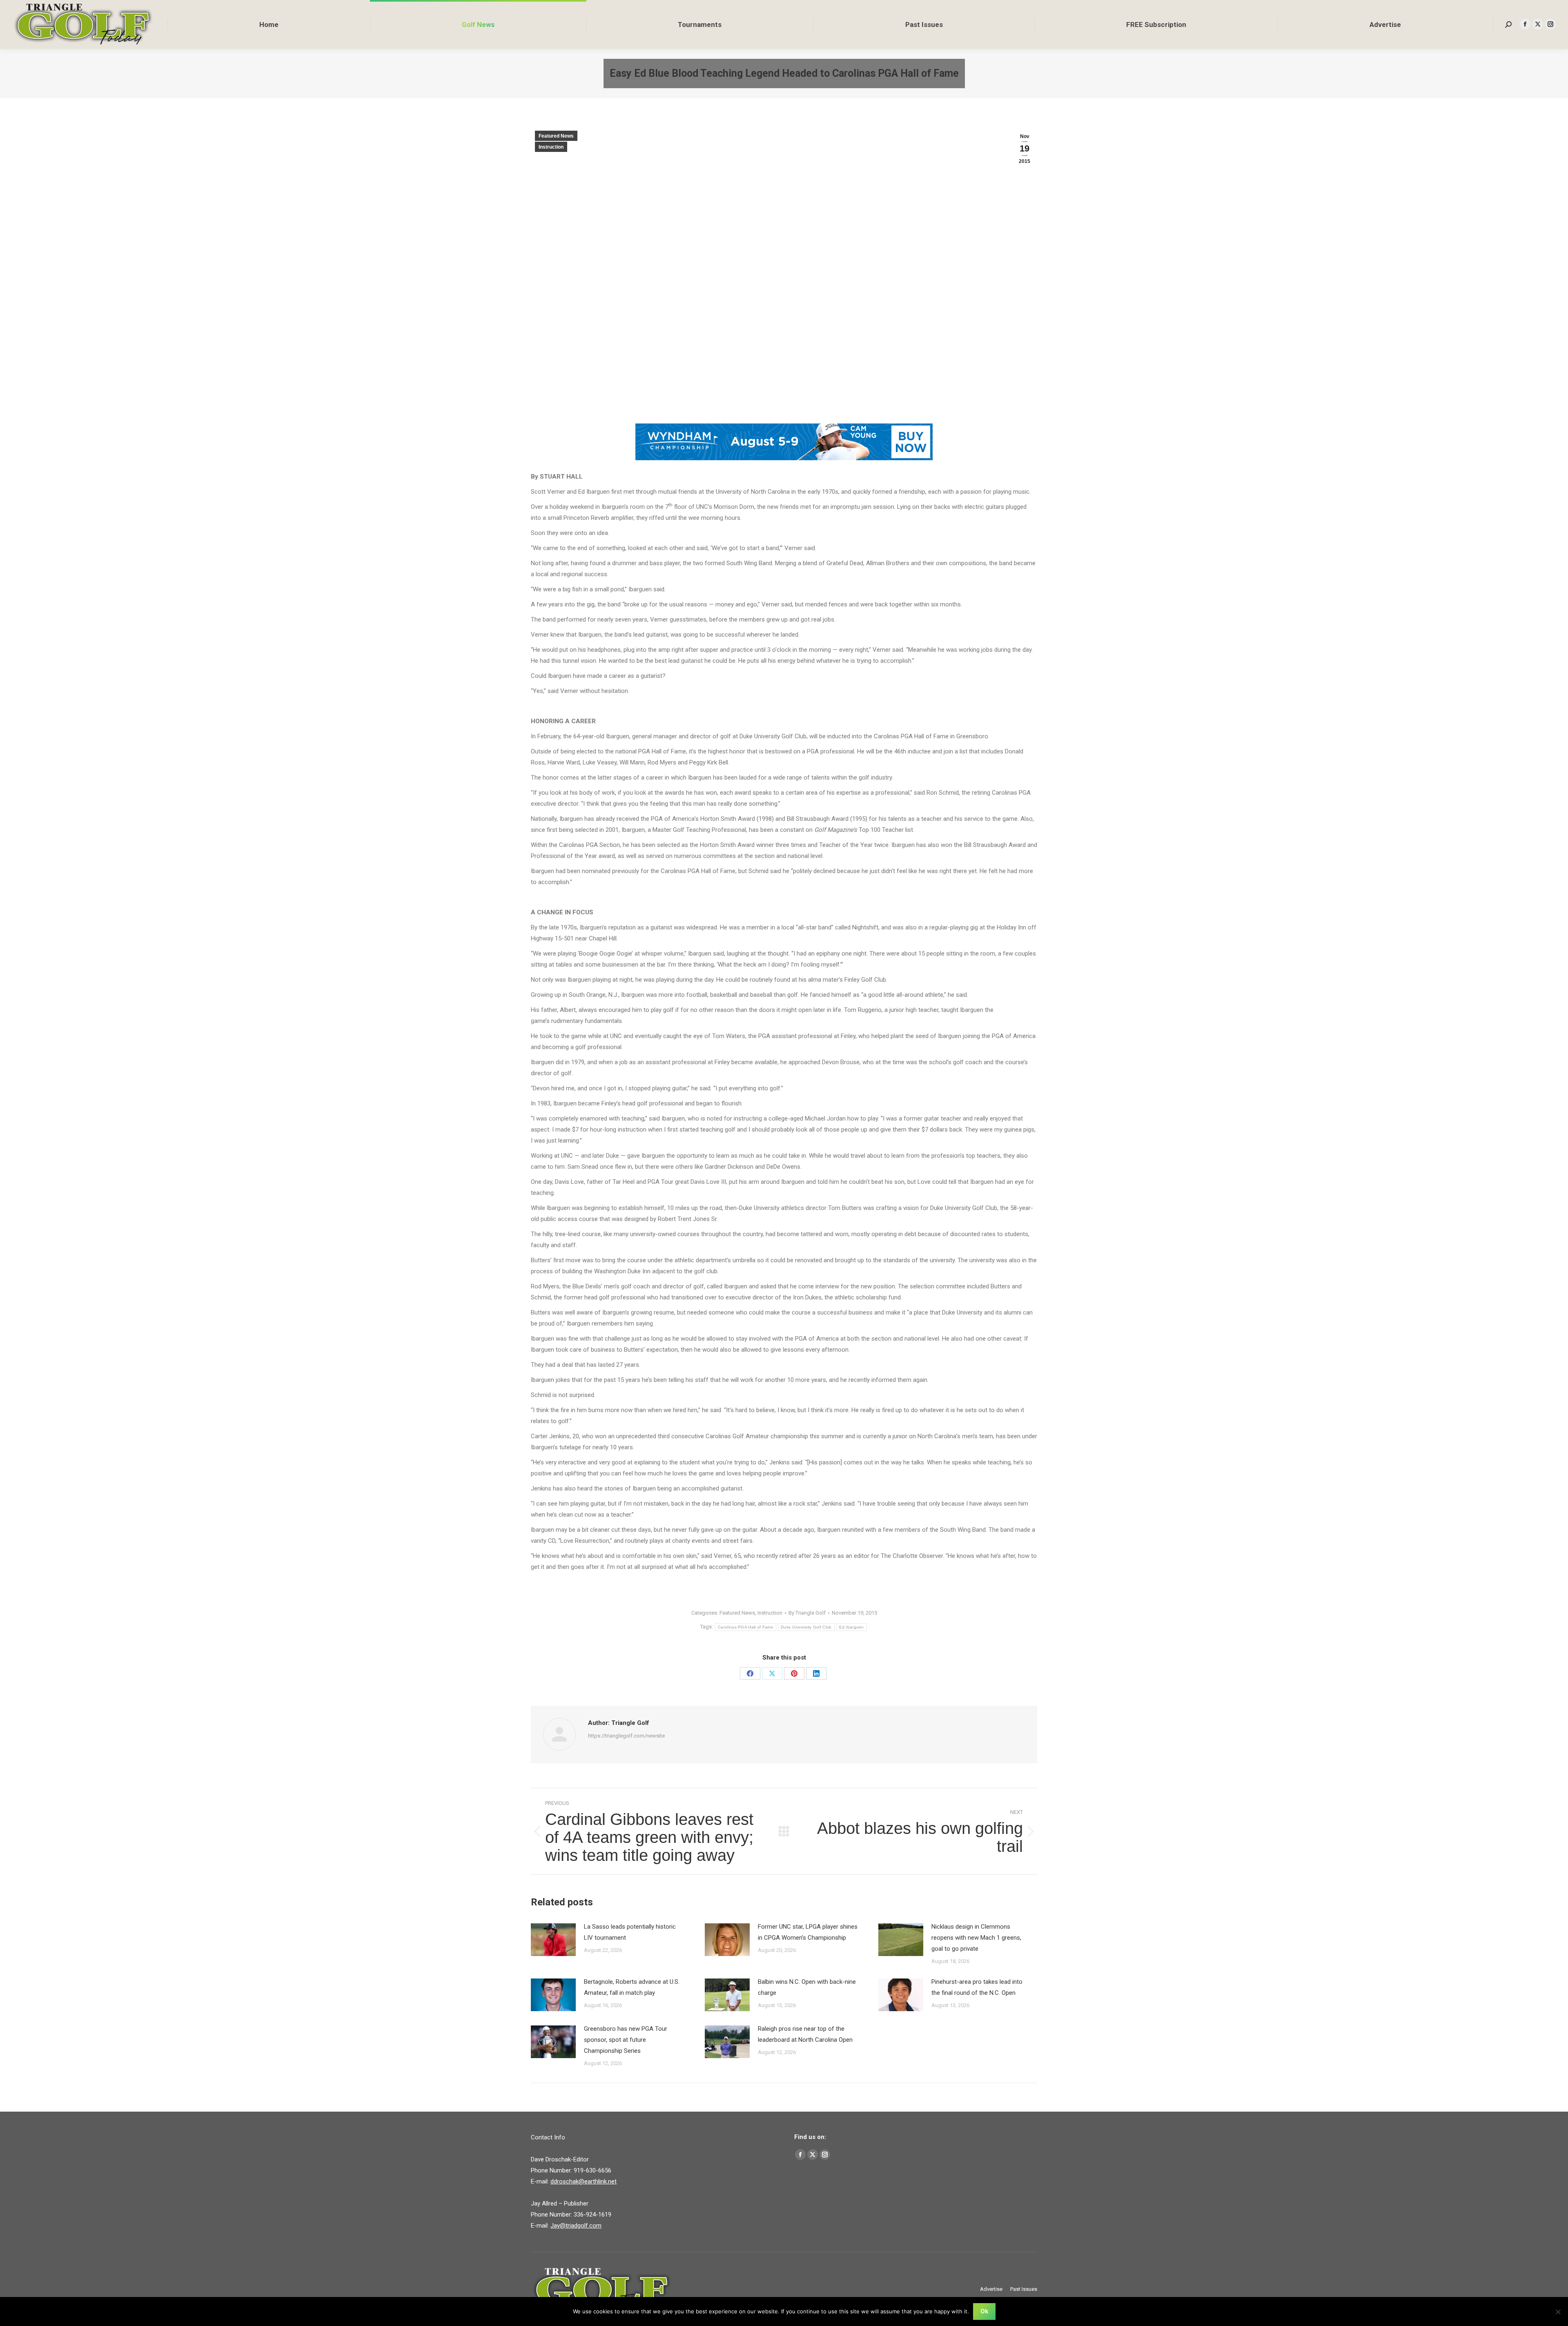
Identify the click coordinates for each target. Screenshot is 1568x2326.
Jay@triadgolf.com (576, 2226)
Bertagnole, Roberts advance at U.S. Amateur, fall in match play (632, 1987)
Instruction (551, 147)
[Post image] (553, 1940)
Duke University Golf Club (806, 1627)
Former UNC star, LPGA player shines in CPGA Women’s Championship (808, 1932)
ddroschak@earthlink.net (584, 2181)
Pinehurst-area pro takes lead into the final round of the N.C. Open (977, 1987)
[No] (1558, 2312)
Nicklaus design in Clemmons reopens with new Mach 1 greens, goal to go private (976, 1938)
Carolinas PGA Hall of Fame (746, 1627)
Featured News (556, 136)
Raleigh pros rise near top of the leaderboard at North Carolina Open (805, 2034)
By (807, 1613)
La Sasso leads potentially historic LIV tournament (630, 1932)
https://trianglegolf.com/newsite (626, 1736)
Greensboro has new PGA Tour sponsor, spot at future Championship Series (626, 2040)
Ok (984, 2311)
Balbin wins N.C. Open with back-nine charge (807, 1987)
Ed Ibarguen (852, 1627)
